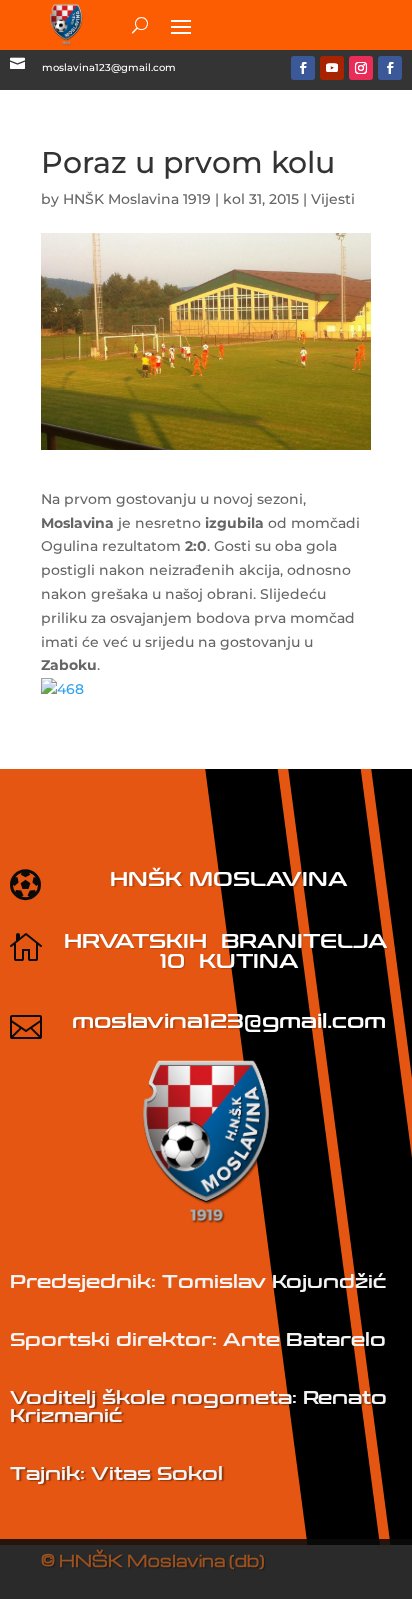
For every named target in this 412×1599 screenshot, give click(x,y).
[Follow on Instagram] (361, 68)
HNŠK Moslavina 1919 (137, 199)
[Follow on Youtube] (332, 68)
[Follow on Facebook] (303, 68)
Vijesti (333, 199)
